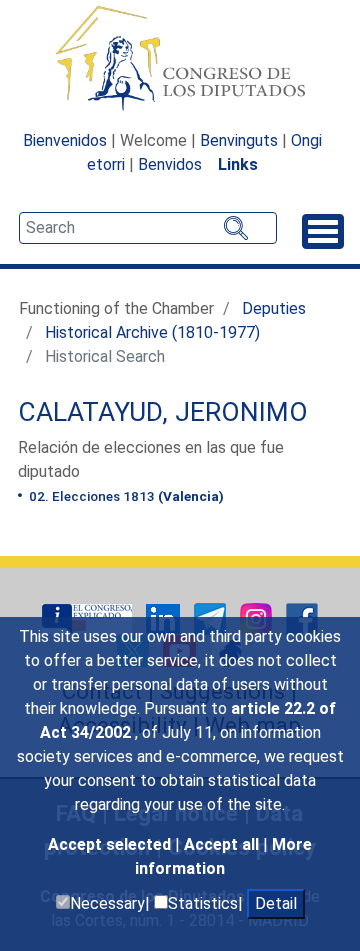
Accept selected (111, 844)
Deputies (274, 308)
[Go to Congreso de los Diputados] (180, 58)
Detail (276, 903)
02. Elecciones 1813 (125, 496)
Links (238, 164)
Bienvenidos (65, 140)
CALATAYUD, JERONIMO (163, 412)
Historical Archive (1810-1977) (152, 332)
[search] (148, 228)
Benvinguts (239, 140)
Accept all (223, 844)
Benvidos (170, 164)
